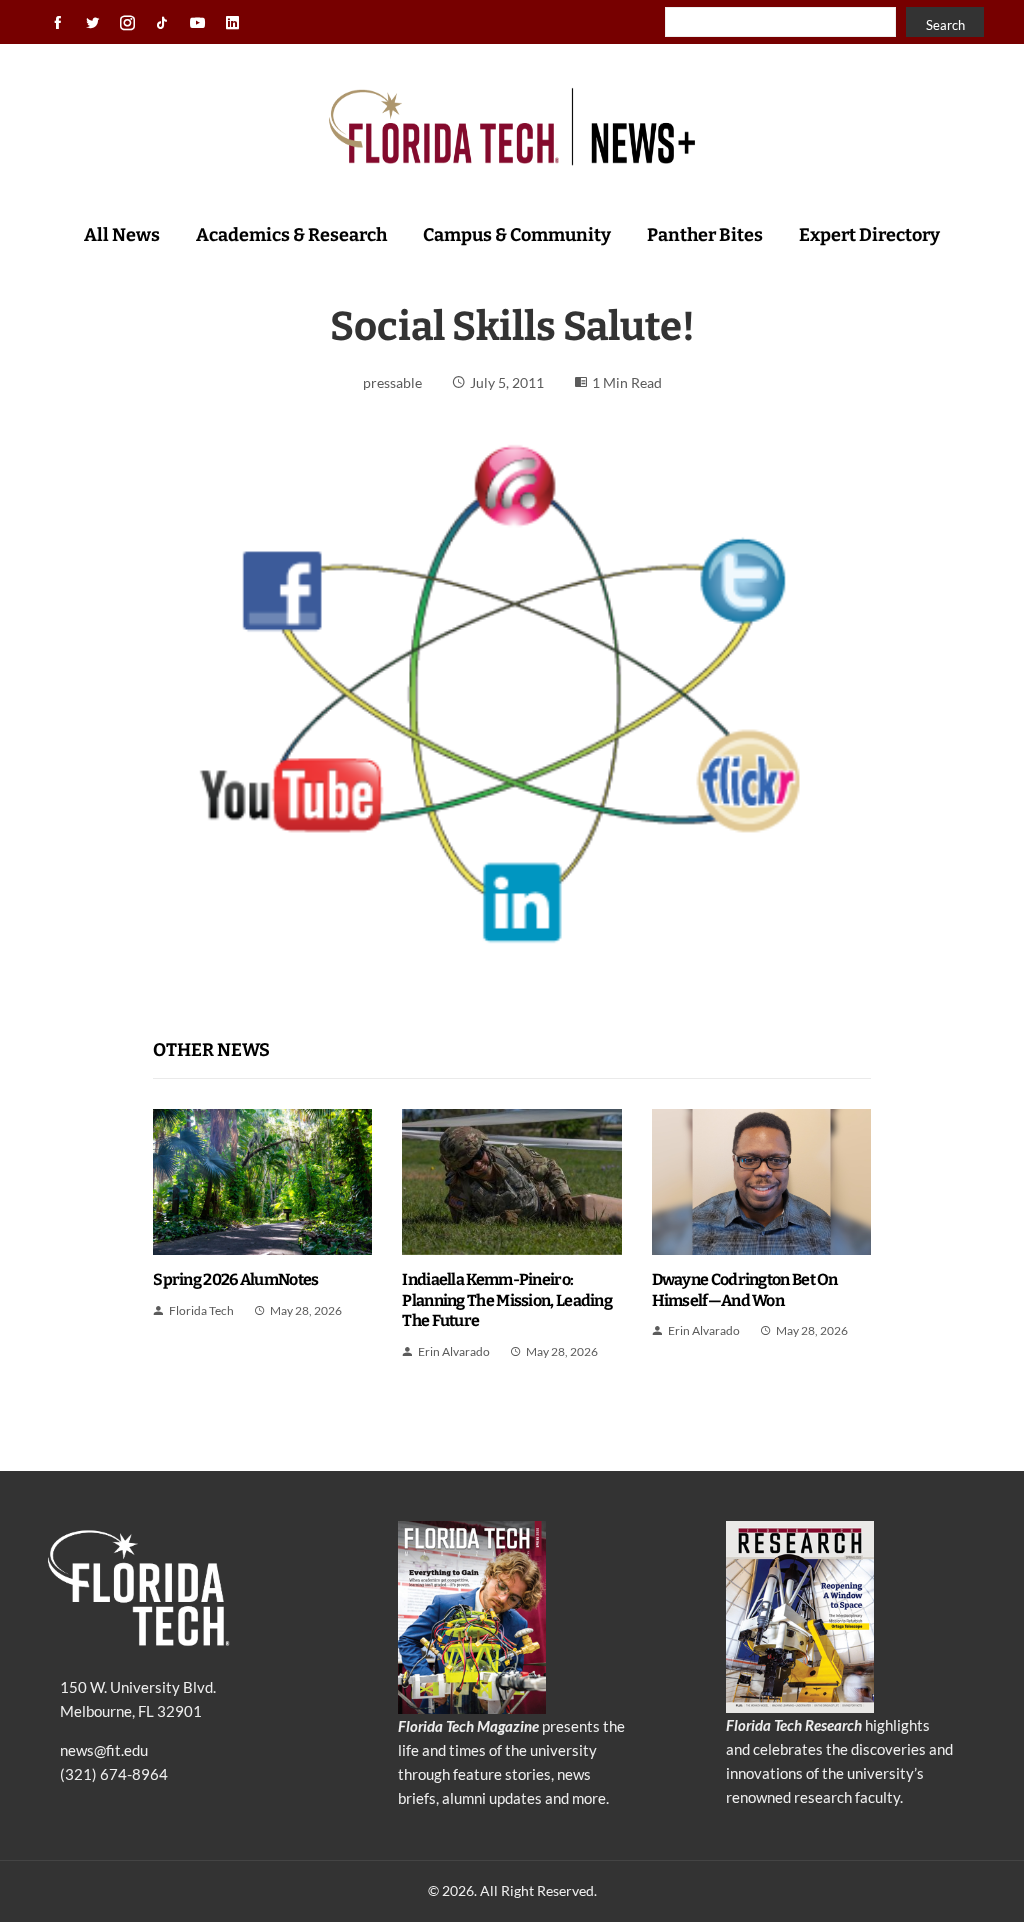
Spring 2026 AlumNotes (235, 1279)
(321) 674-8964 (114, 1774)
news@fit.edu (104, 1750)
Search (945, 25)
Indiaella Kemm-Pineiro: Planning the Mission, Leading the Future (507, 1300)
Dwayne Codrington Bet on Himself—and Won (745, 1290)
